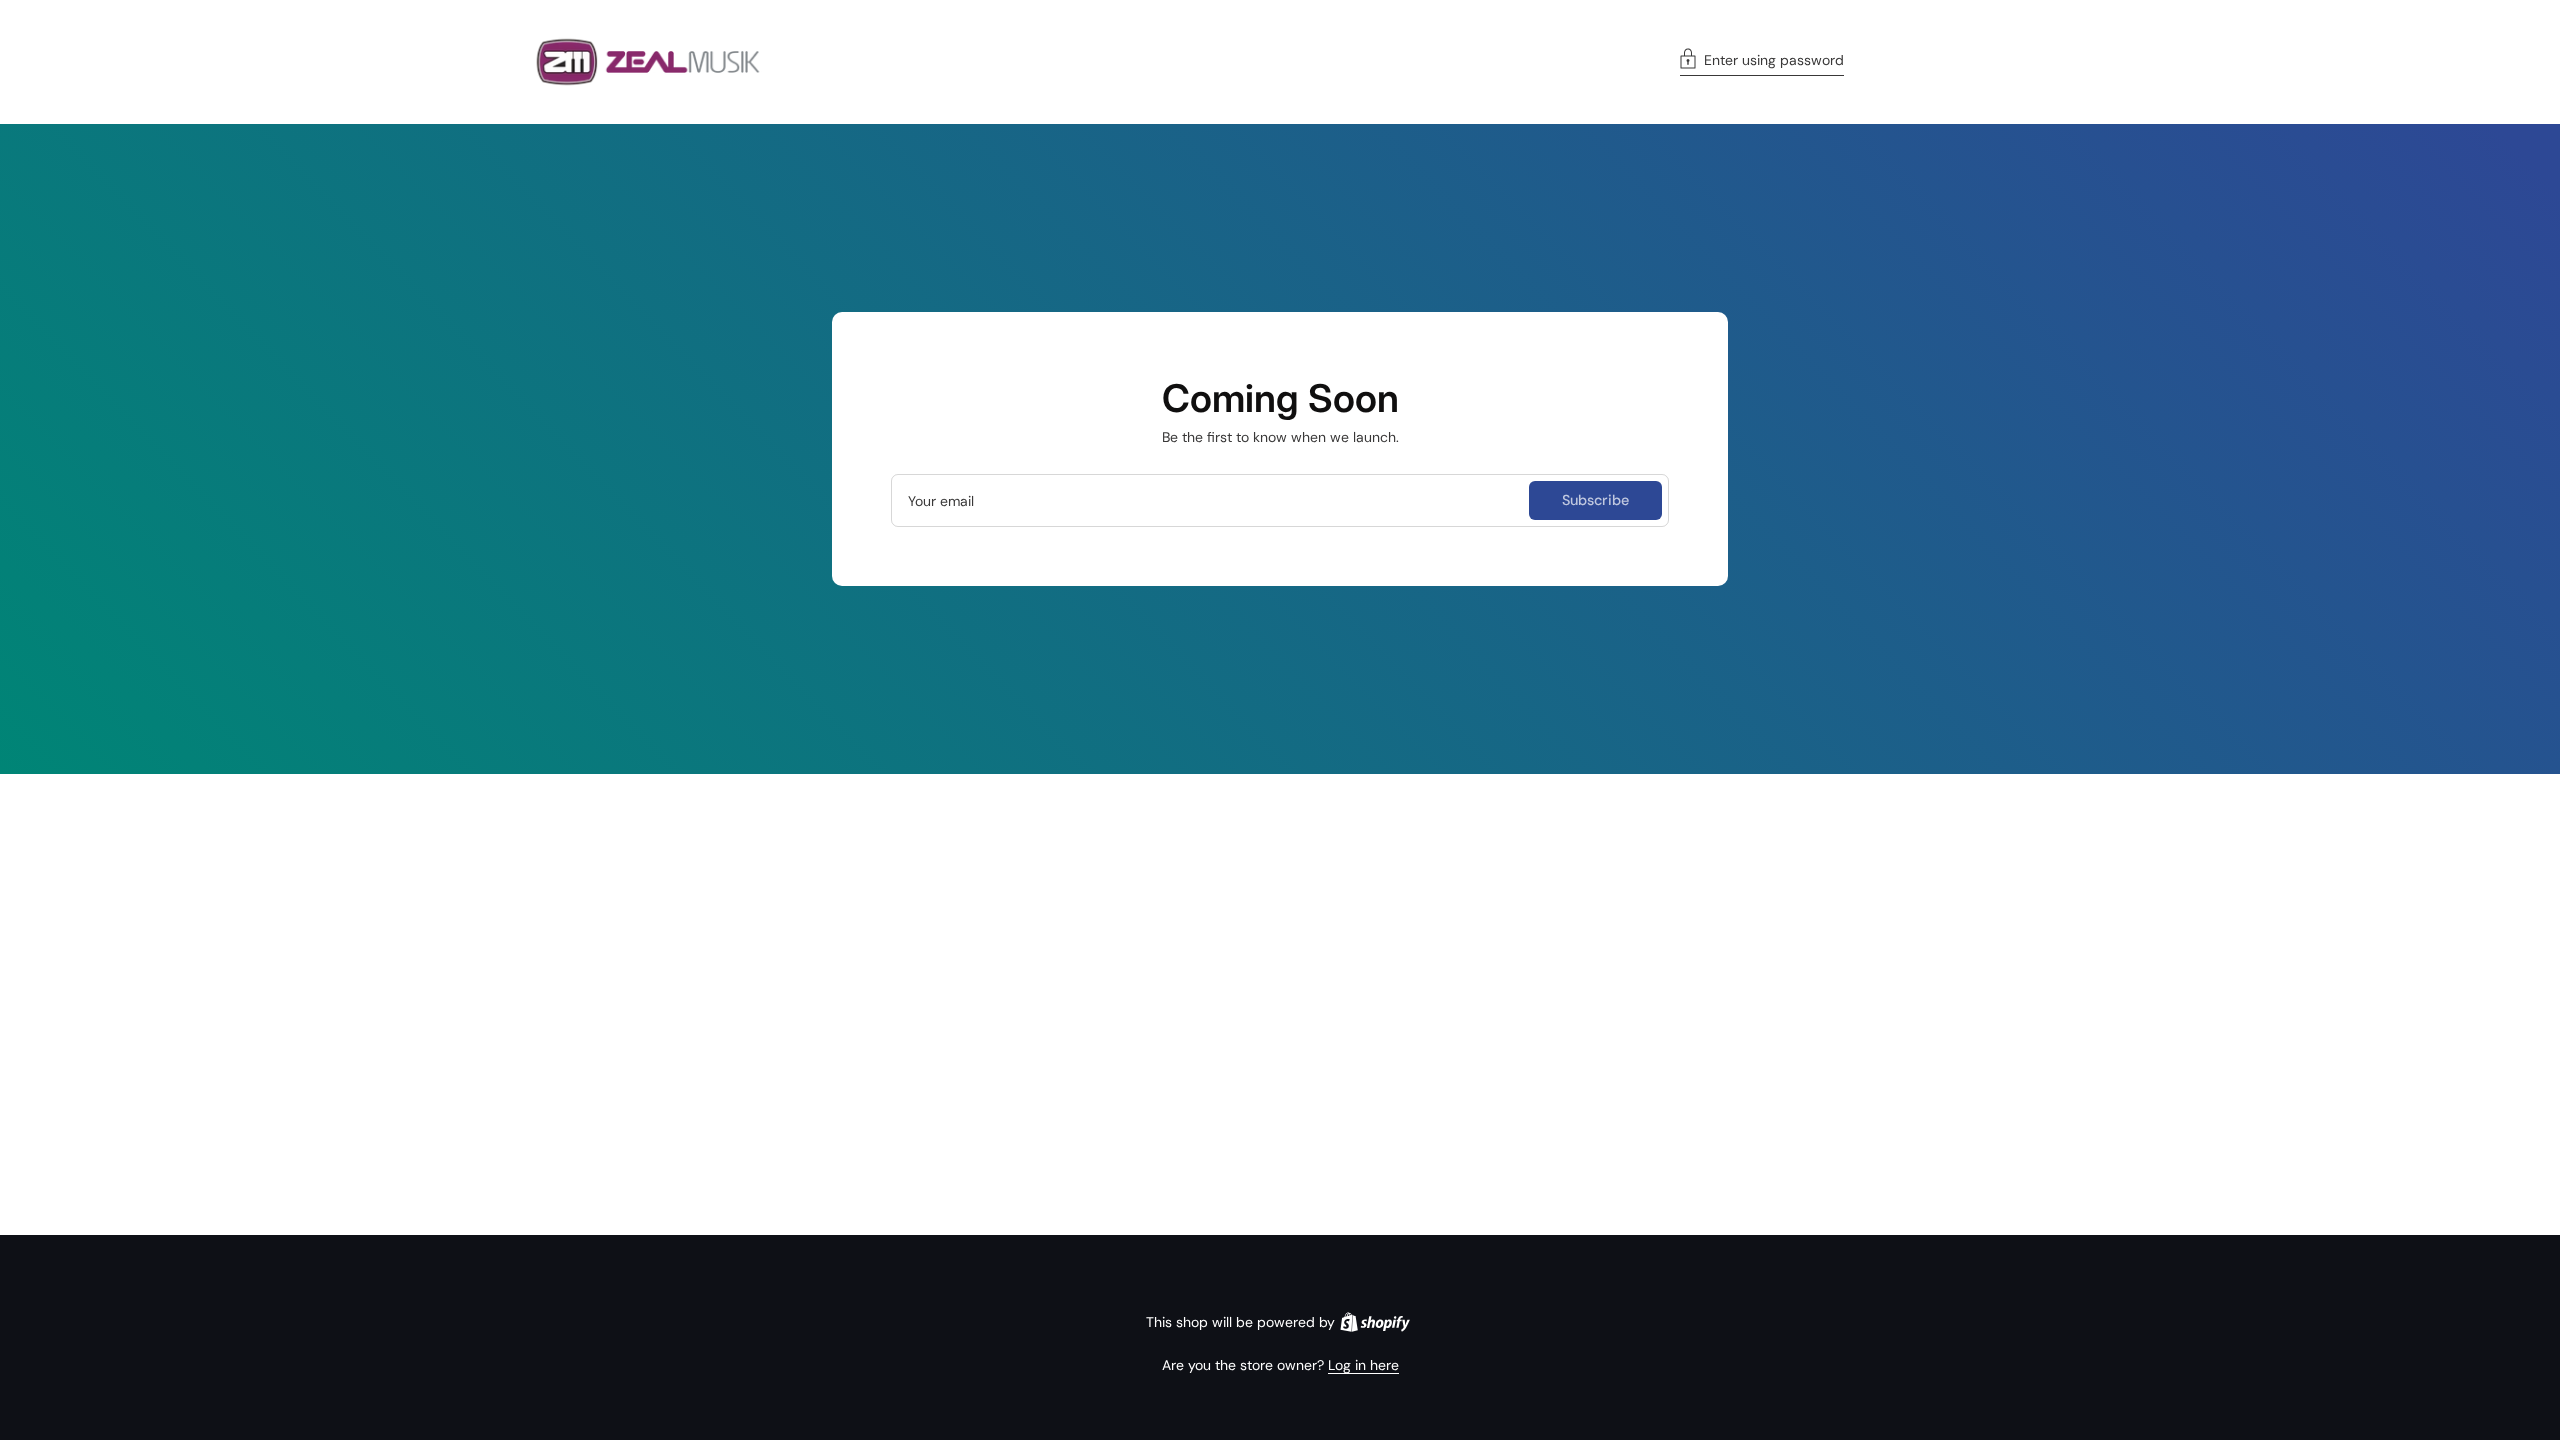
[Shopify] (1375, 1322)
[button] (1762, 62)
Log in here (1363, 1365)
